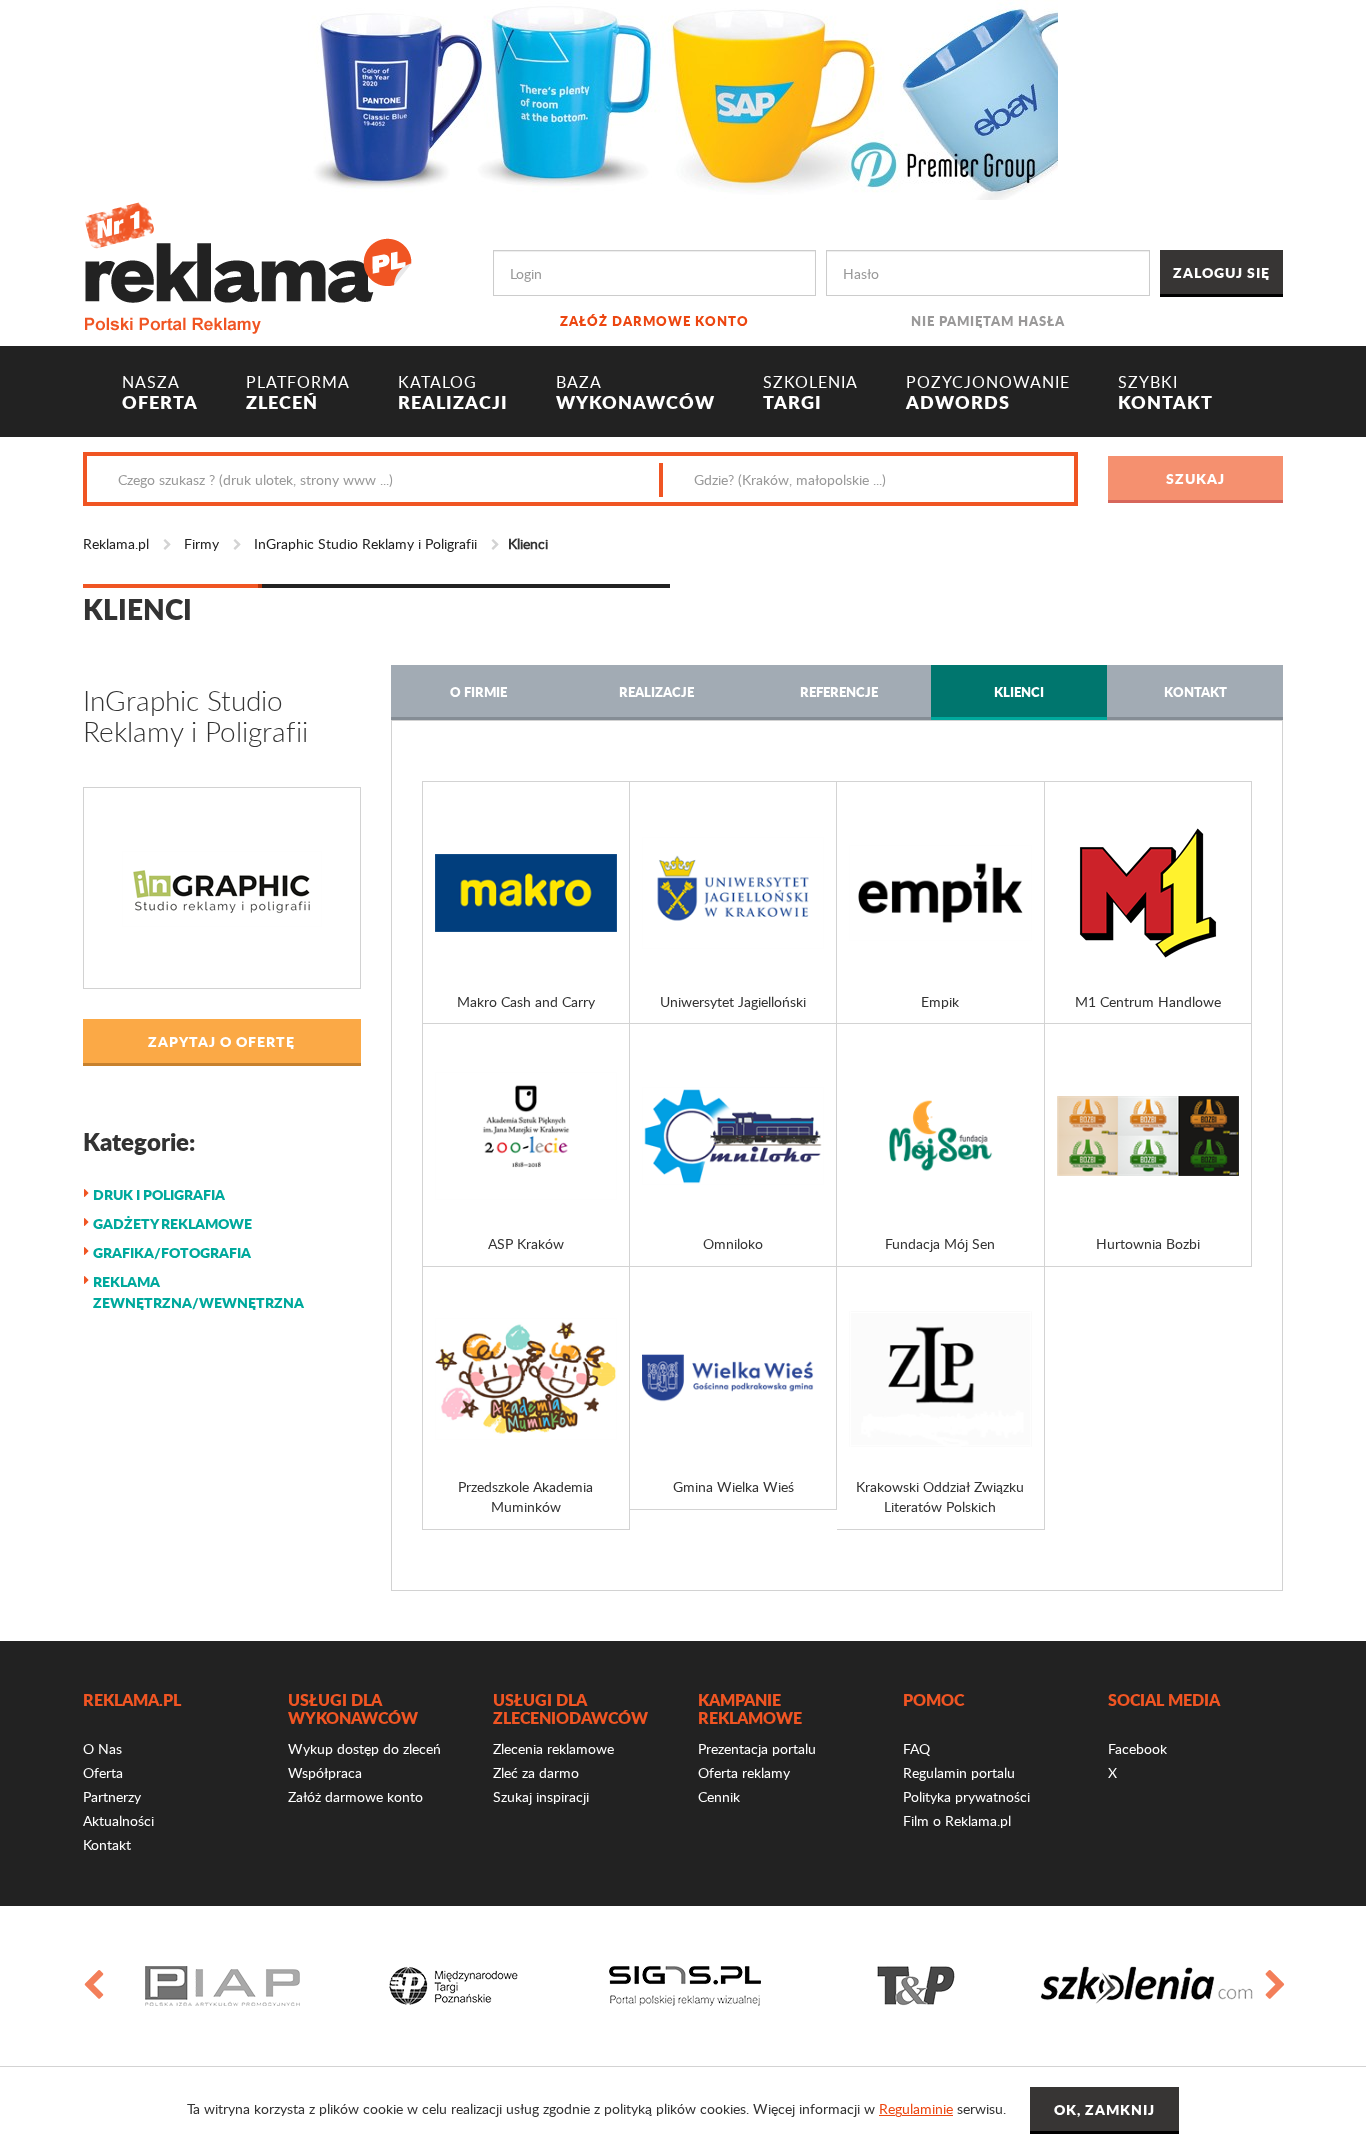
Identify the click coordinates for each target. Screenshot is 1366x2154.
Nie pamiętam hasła (988, 320)
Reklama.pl (116, 543)
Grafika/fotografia (172, 1252)
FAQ (916, 1748)
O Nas (102, 1748)
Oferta (103, 1772)
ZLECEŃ (298, 393)
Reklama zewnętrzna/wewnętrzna (198, 1291)
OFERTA (160, 393)
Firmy (201, 543)
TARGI (810, 393)
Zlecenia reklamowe (553, 1748)
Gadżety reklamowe (172, 1223)
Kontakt (1195, 691)
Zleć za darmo (536, 1772)
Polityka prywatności (966, 1796)
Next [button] (1274, 1986)
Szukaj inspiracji (541, 1796)
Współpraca (325, 1772)
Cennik (719, 1796)
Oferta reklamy (744, 1772)
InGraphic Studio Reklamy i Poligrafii (365, 543)
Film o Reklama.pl (957, 1820)
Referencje (839, 691)
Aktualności (118, 1820)
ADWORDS (988, 393)
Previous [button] (92, 1986)
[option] (222, 1986)
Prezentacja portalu (757, 1748)
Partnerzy (112, 1796)
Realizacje (656, 691)
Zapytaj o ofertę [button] (221, 1041)
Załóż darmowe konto (654, 320)
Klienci (1019, 691)
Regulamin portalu (959, 1772)
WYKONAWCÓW (635, 393)
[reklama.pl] (247, 264)
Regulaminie (916, 2108)
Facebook (1137, 1748)
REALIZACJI (453, 393)
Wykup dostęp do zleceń (364, 1748)
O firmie (478, 691)
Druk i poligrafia (159, 1194)
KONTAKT (1165, 393)
